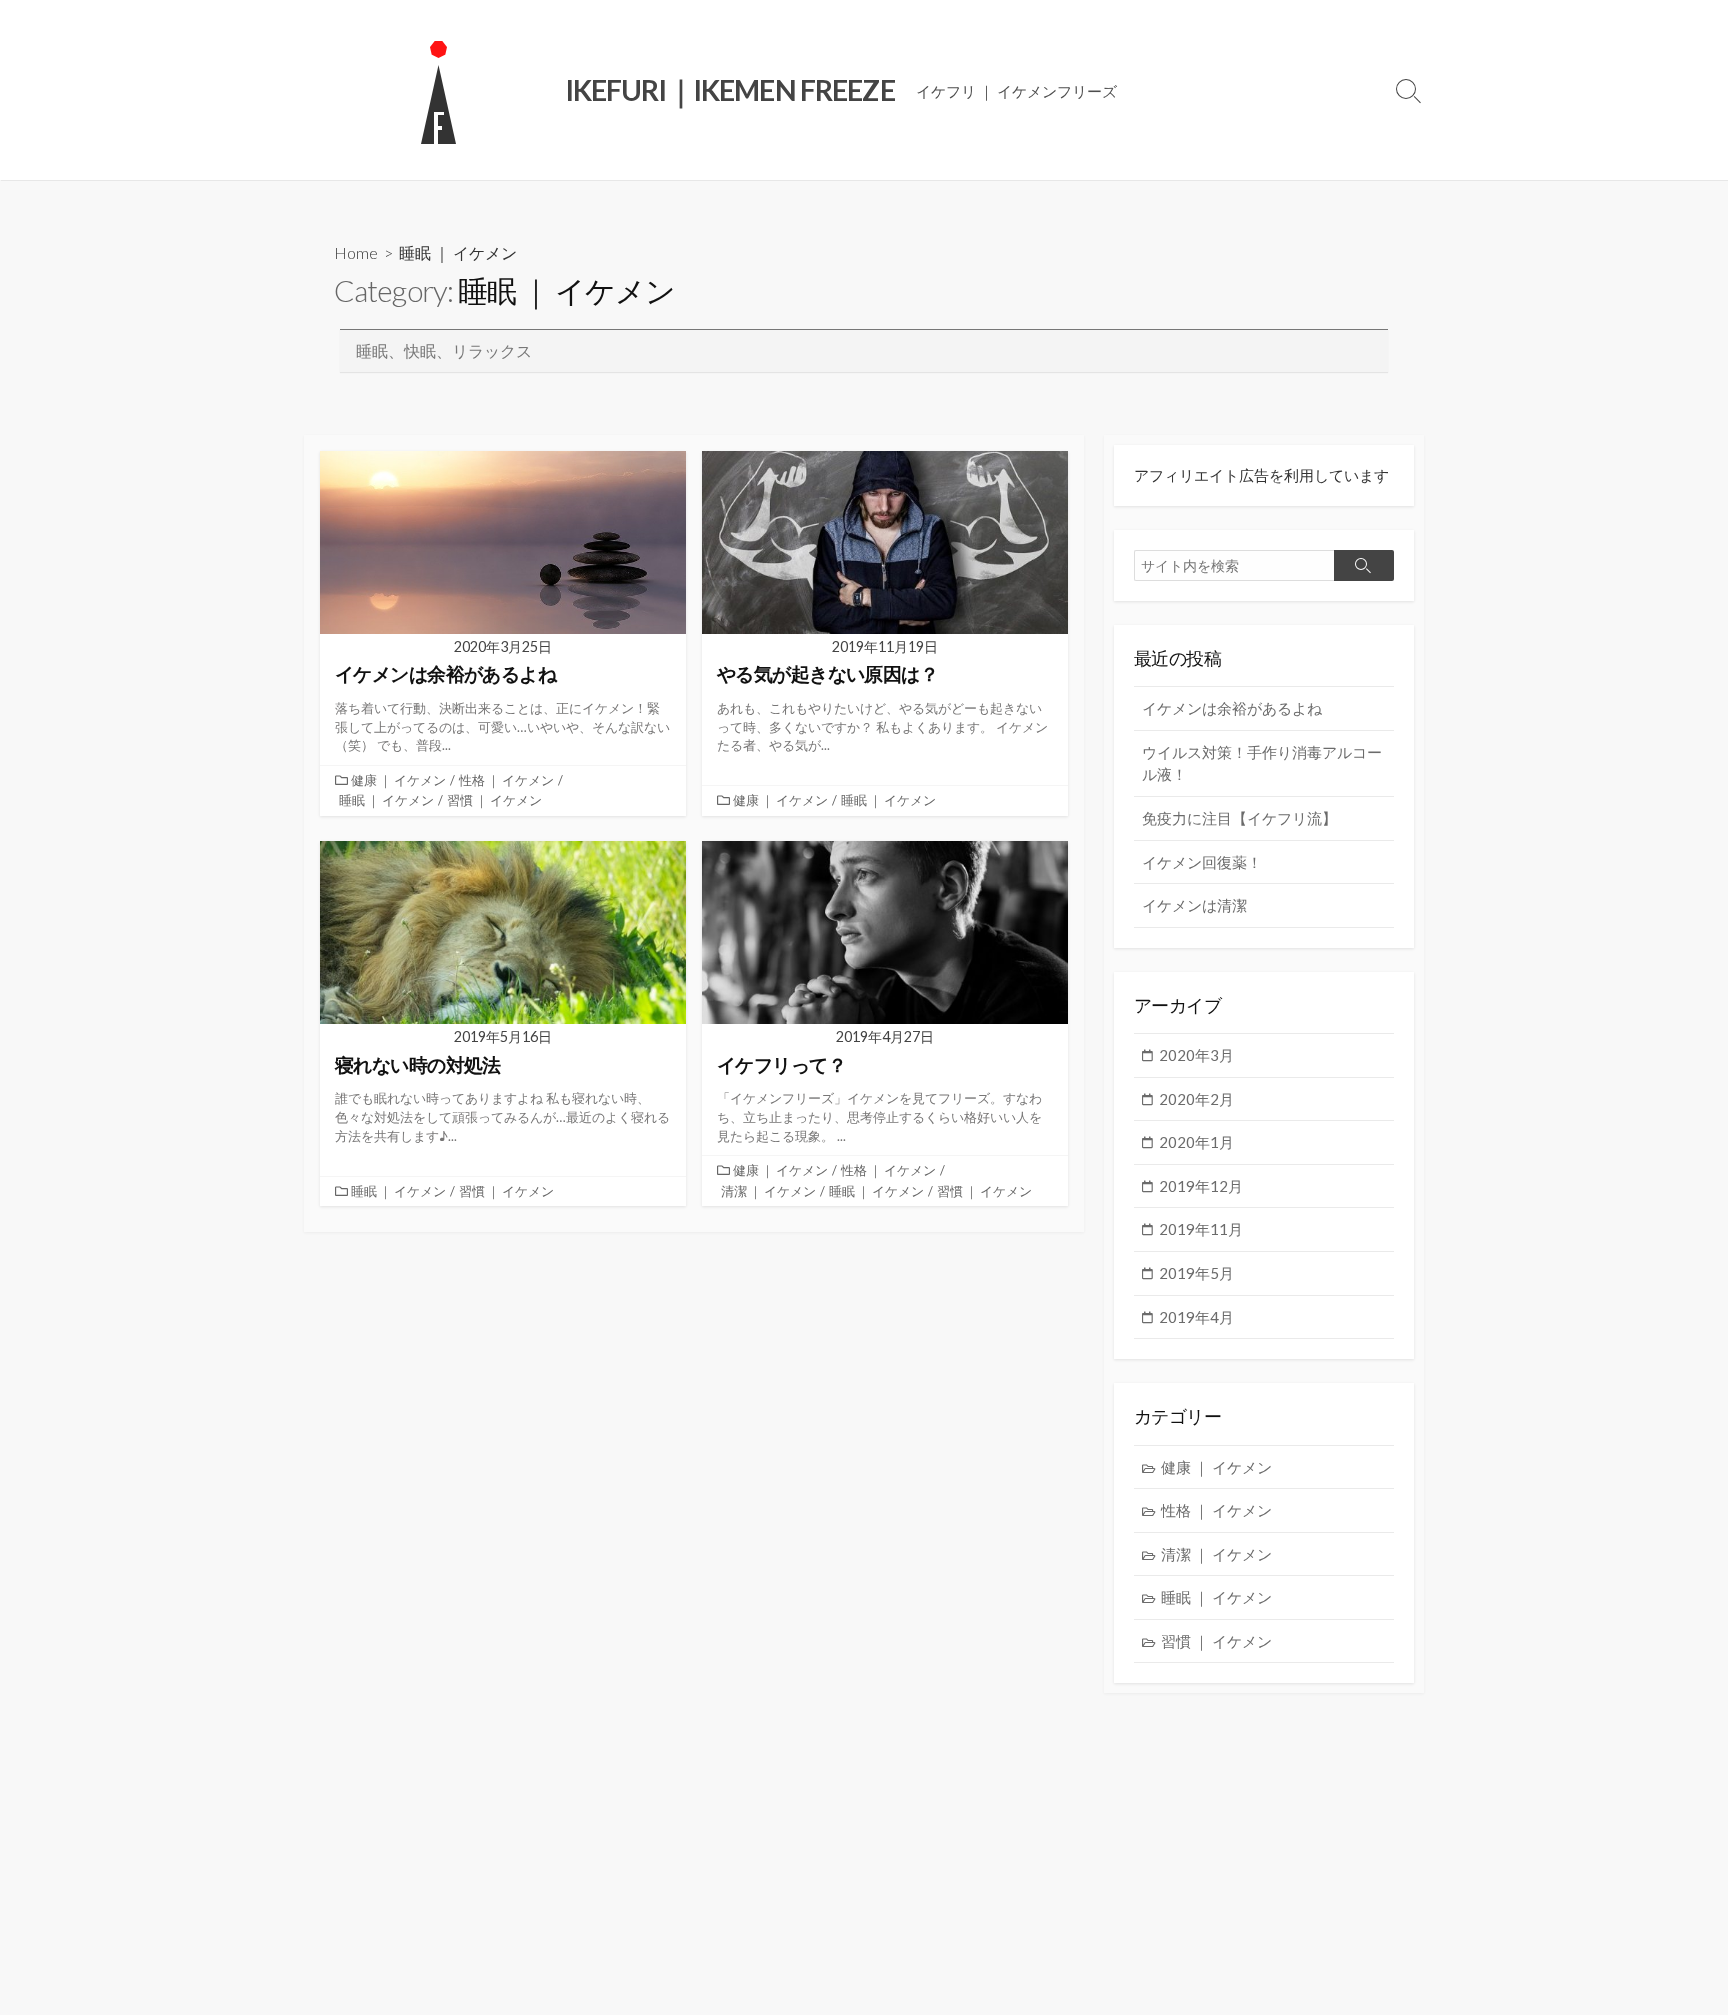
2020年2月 (1196, 1099)
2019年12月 (1201, 1186)
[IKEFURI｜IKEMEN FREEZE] (439, 90)
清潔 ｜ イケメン (768, 1191)
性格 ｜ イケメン (506, 780)
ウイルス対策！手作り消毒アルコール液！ (1262, 763)
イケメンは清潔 (1194, 905)
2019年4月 (1196, 1317)
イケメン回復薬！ (1202, 862)
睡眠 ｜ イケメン (386, 800)
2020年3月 (1196, 1055)
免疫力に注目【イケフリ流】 (1239, 818)
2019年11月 (1201, 1229)
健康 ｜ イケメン (398, 780)
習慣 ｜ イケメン (494, 800)
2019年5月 (1196, 1273)
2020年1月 (1196, 1142)
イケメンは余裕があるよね (1232, 708)
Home (356, 252)
